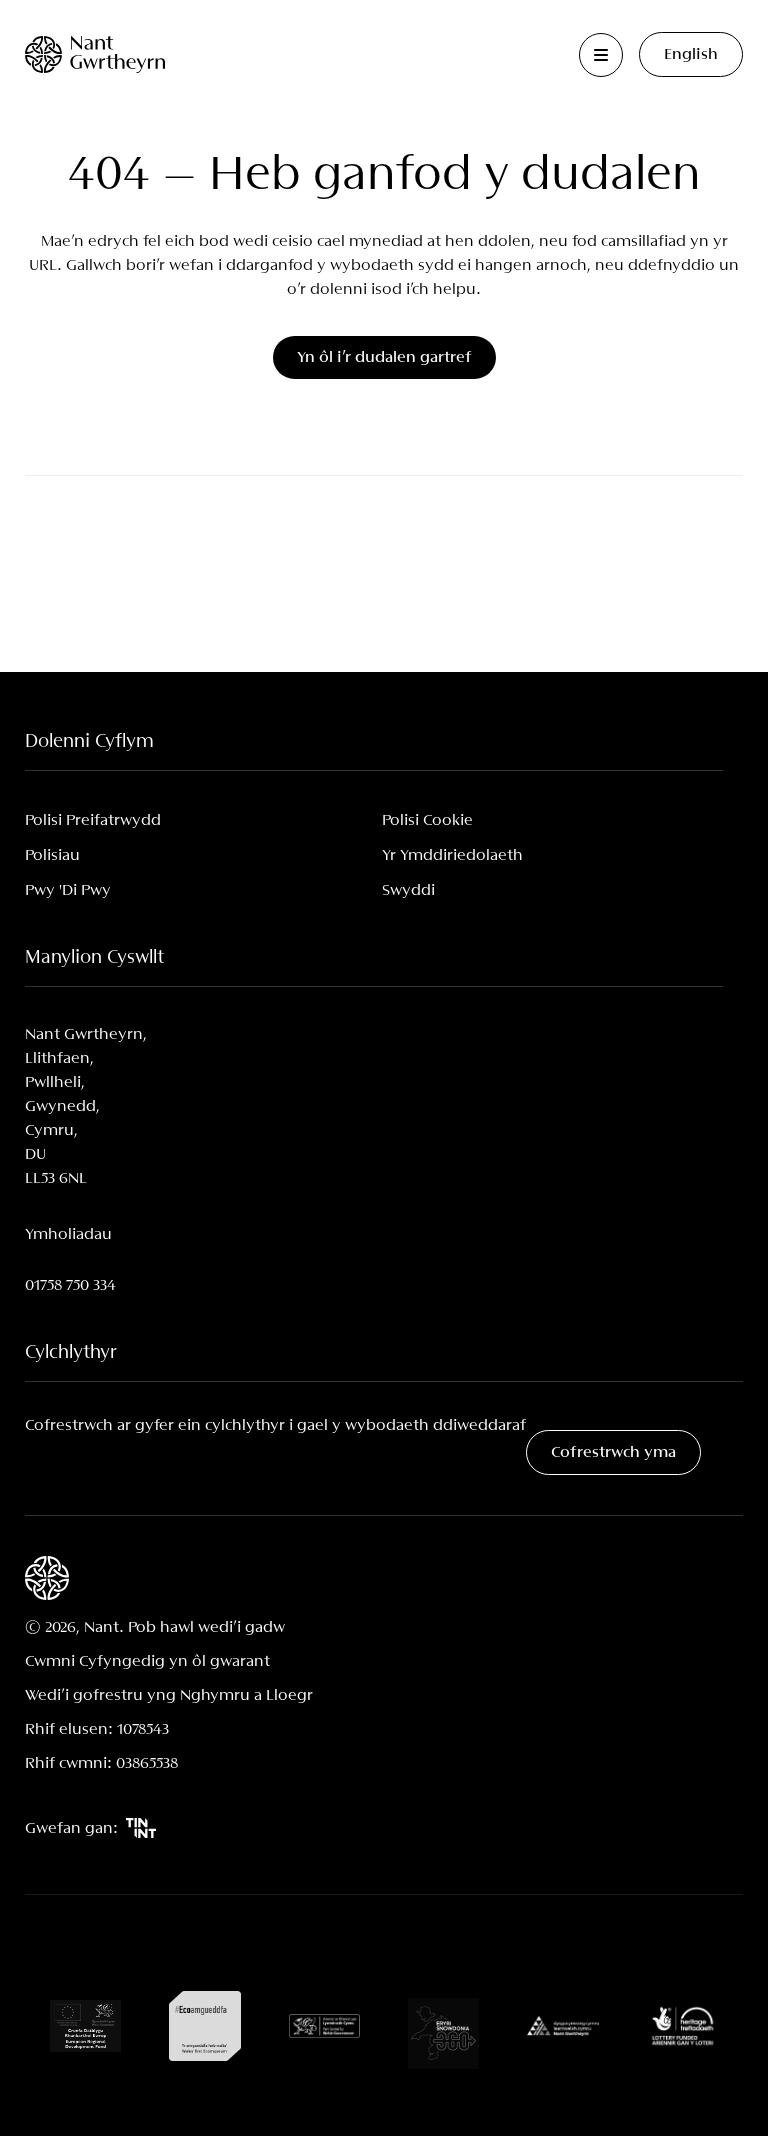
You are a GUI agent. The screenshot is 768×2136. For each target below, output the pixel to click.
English (691, 54)
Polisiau (52, 855)
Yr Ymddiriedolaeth (452, 855)
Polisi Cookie (427, 820)
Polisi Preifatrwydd (93, 820)
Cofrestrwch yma (613, 1452)
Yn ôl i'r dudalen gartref (384, 357)
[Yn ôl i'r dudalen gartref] (95, 54)
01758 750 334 (70, 1285)
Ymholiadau (68, 1234)
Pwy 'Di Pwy (68, 890)
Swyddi (408, 890)
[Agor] (601, 55)
